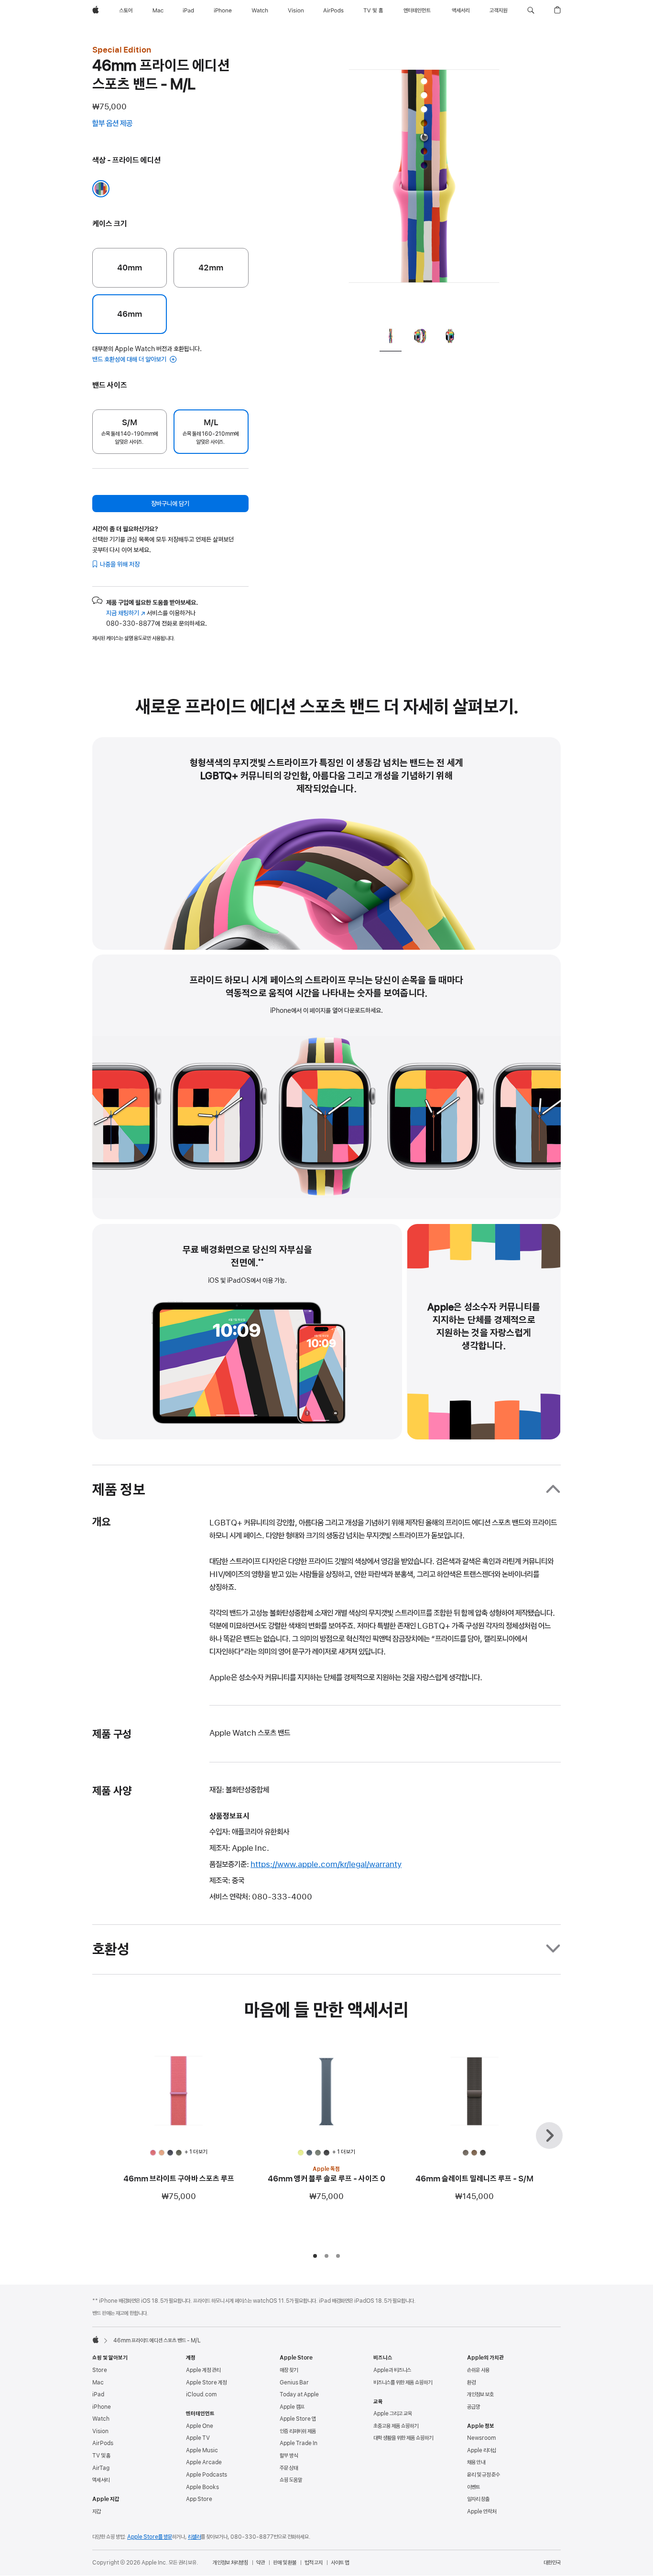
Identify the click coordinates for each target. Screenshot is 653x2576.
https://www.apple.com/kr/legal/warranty (326, 1864)
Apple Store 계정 (206, 2383)
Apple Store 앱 (298, 2419)
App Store (199, 2499)
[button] (531, 11)
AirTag (101, 2468)
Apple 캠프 (292, 2407)
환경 (471, 2383)
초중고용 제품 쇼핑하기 (396, 2426)
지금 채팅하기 (126, 613)
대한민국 (552, 2563)
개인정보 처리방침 (230, 2563)
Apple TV (198, 2438)
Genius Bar (294, 2383)
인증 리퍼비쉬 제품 (298, 2431)
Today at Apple (299, 2394)
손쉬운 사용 (478, 2370)
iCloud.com (201, 2394)
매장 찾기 (289, 2370)
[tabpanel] (424, 182)
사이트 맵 (340, 2563)
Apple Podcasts (207, 2475)
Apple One (200, 2426)
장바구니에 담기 (170, 504)
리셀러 (194, 2537)
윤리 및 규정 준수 (484, 2475)
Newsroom (481, 2438)
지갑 (97, 2512)
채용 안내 (476, 2462)
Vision (100, 2431)
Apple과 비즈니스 (392, 2370)
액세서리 (101, 2480)
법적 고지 (314, 2563)
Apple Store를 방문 (150, 2537)
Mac (98, 2383)
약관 (261, 2563)
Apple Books (202, 2487)
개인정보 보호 (480, 2394)
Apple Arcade (204, 2462)
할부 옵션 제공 (122, 124)
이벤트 (473, 2487)
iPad (98, 2394)
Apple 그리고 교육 (393, 2414)
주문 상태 (289, 2468)
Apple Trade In (299, 2443)
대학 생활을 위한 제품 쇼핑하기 (403, 2438)
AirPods (103, 2443)
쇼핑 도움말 (291, 2480)
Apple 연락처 (482, 2512)
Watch (101, 2419)
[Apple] (96, 2340)
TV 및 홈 (101, 2456)
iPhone (102, 2407)
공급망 (473, 2407)
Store (100, 2370)
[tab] (391, 338)
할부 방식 (289, 2456)
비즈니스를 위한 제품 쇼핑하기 (403, 2383)
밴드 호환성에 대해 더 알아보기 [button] (130, 359)
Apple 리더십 (482, 2450)
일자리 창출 (478, 2499)
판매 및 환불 (285, 2563)
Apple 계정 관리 (203, 2370)
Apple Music (202, 2450)
